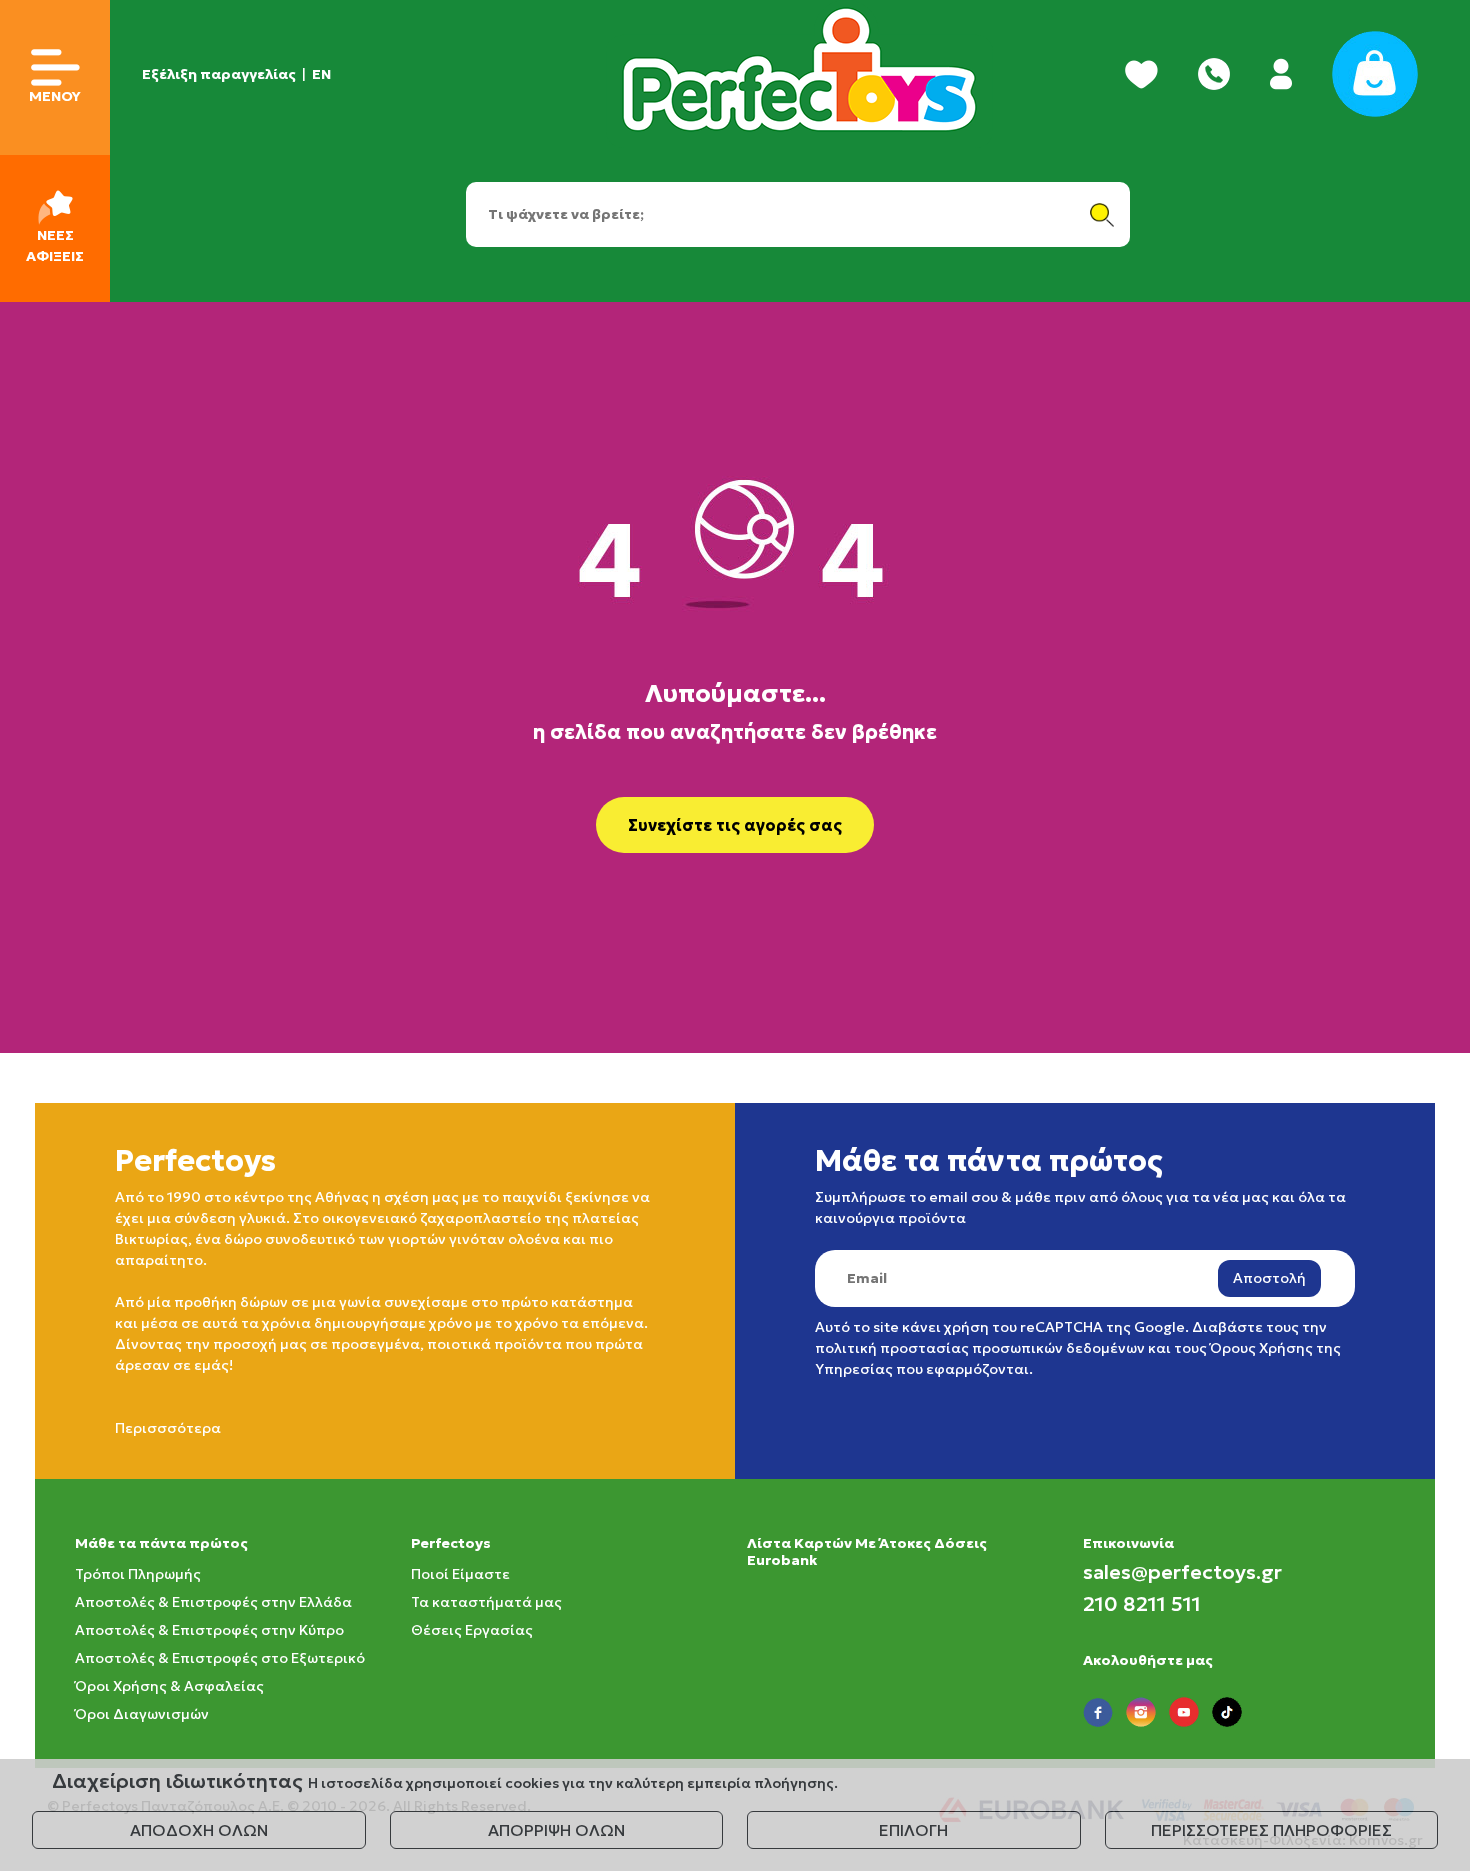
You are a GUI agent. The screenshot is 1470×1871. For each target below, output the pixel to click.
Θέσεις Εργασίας (472, 1630)
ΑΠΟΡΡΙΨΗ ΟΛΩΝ (556, 1830)
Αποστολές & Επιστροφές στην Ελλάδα (213, 1602)
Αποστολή (1269, 1278)
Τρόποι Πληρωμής (138, 1574)
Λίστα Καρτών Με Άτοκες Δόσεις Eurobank (867, 1551)
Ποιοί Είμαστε (460, 1574)
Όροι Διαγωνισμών (142, 1714)
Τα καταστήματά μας (486, 1602)
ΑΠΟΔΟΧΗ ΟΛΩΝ (199, 1830)
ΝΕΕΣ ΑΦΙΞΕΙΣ (55, 245)
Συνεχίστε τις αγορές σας (735, 825)
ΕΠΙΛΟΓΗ (913, 1830)
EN (321, 74)
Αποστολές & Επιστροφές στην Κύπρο (209, 1630)
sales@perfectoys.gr (1182, 1572)
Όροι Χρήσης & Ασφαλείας (169, 1686)
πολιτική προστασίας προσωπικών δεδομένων (980, 1348)
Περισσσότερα (168, 1428)
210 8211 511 (1142, 1604)
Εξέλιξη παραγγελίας (219, 74)
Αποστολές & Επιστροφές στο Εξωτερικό (220, 1658)
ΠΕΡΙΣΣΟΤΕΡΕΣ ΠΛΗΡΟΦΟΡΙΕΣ (1271, 1830)
